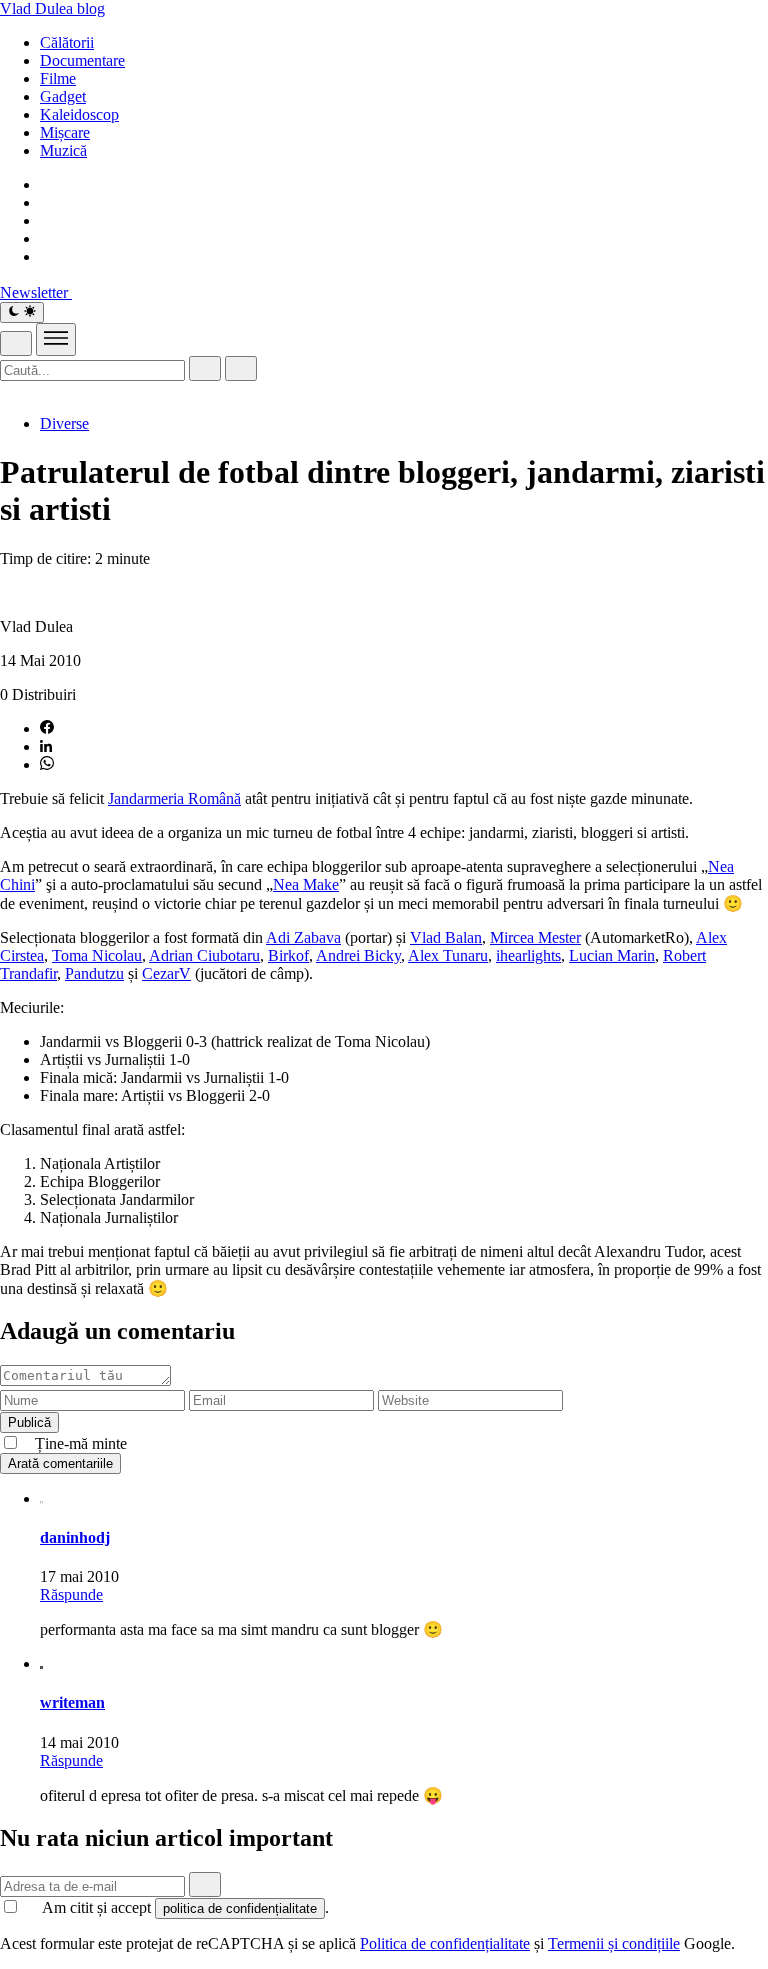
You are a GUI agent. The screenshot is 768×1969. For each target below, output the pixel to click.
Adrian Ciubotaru (204, 955)
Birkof (288, 955)
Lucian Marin (612, 955)
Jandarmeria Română (174, 798)
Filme (58, 78)
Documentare (82, 60)
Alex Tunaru (448, 955)
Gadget (63, 96)
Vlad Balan (446, 937)
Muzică (63, 150)
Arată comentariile (60, 1463)
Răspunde (71, 1594)
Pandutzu (94, 973)
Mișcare (65, 132)
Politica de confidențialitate (445, 1943)
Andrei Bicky (358, 955)
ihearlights (528, 955)
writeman (72, 1702)
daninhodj (75, 1537)
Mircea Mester (535, 937)
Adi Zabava (303, 937)
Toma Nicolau (97, 955)
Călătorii (67, 42)
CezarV (166, 973)
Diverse (64, 423)
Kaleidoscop (79, 114)
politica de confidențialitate (240, 1908)
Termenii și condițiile (614, 1943)
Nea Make (306, 884)
